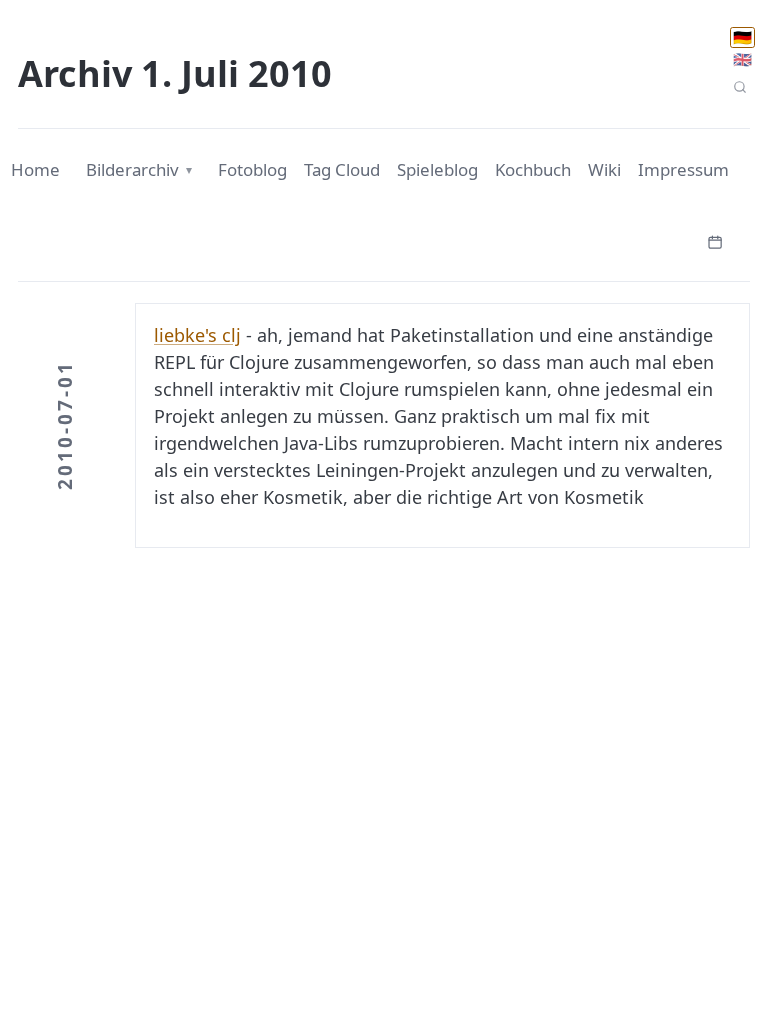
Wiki (604, 169)
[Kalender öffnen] (715, 240)
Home (35, 169)
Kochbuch (533, 169)
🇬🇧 (742, 59)
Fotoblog (252, 169)
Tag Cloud (342, 169)
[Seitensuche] (739, 87)
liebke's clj (197, 335)
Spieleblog (437, 169)
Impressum (683, 169)
